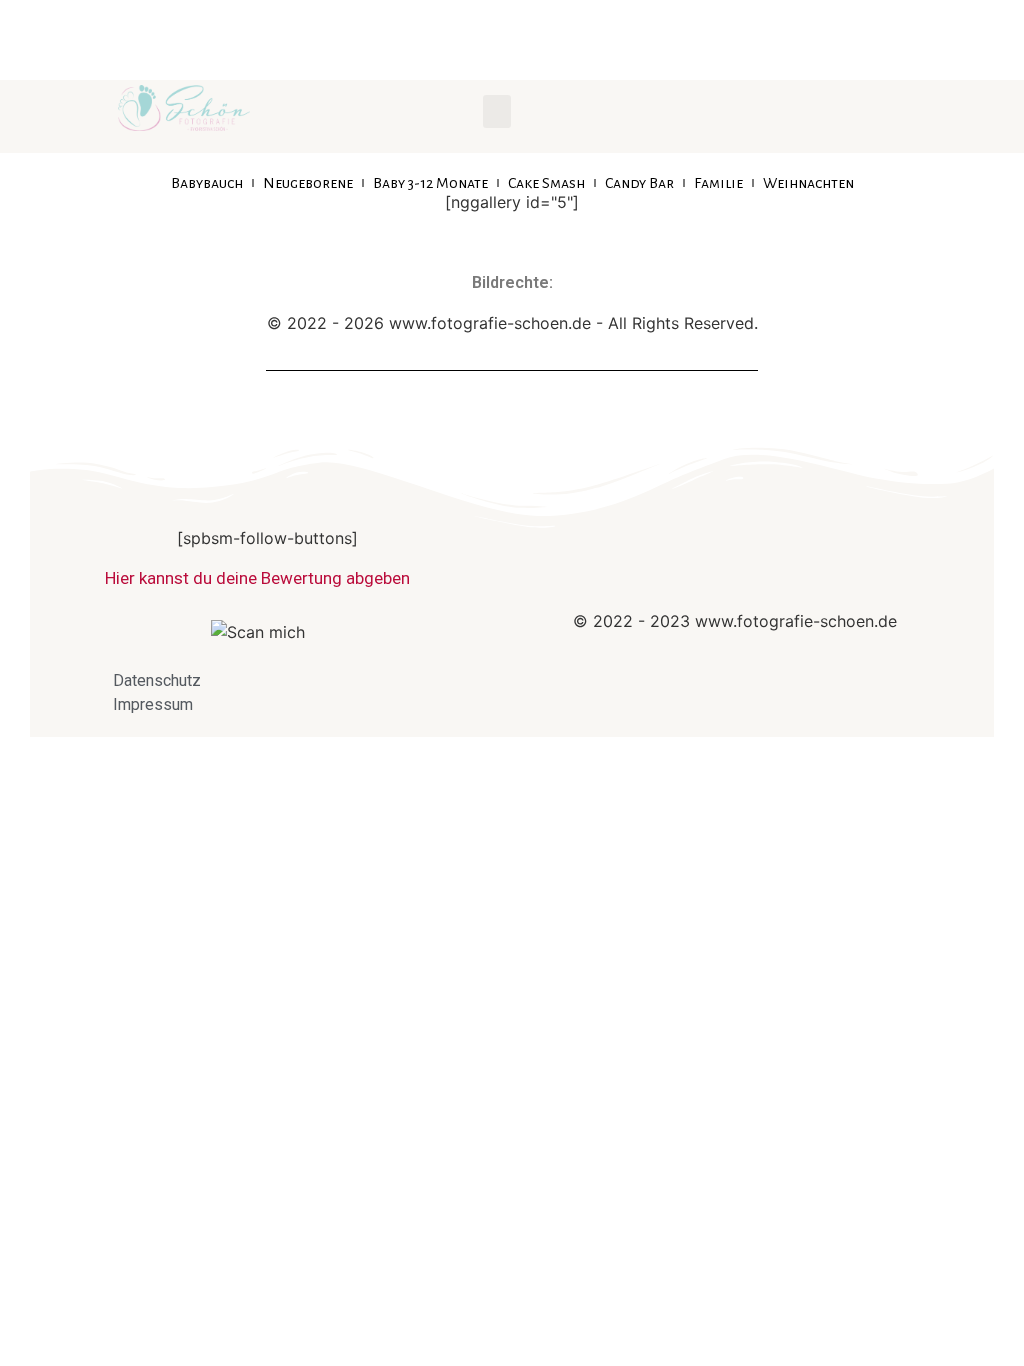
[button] (497, 111)
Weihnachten (808, 183)
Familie (718, 183)
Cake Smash (546, 183)
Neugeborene (308, 183)
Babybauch (207, 183)
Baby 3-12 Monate (430, 183)
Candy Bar (639, 183)
